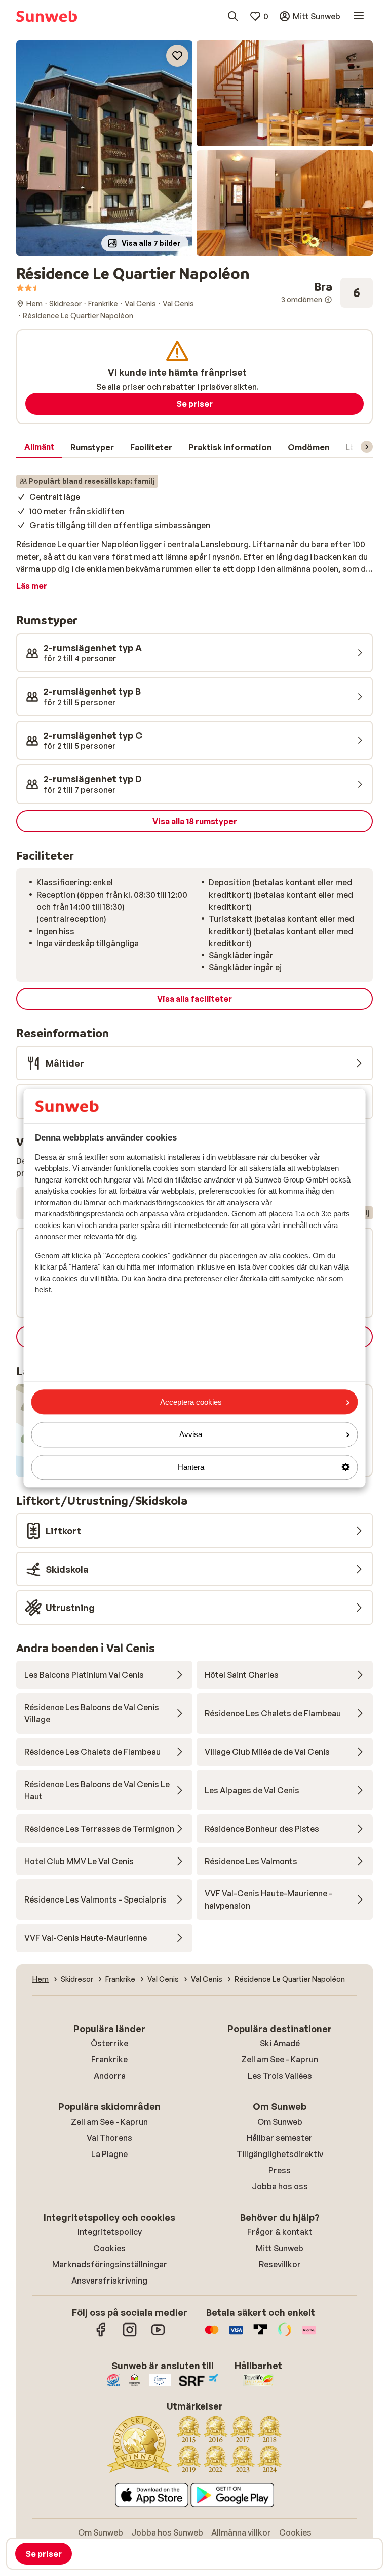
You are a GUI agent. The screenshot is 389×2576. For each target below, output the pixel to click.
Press (280, 2170)
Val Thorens (109, 2138)
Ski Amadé (280, 2043)
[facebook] (101, 2335)
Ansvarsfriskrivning (109, 2281)
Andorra (110, 2076)
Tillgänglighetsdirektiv (280, 2154)
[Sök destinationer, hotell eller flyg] (233, 16)
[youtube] (158, 2335)
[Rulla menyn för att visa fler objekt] (367, 447)
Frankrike (109, 2059)
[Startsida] (47, 16)
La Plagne (109, 2154)
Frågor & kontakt (280, 2232)
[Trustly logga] (260, 2335)
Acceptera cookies (191, 1402)
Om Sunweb (280, 2122)
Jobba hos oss (280, 2186)
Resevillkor (280, 2264)
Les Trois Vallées (280, 2076)
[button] (104, 148)
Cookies (109, 2248)
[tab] (39, 447)
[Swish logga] (285, 2335)
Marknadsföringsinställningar (110, 2264)
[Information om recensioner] (328, 300)
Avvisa (191, 1435)
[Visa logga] (236, 2335)
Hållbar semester (280, 2138)
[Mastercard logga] (212, 2335)
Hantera (191, 1467)
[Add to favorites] (177, 56)
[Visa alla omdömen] (327, 293)
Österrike (109, 2043)
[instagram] (130, 2335)
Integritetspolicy (110, 2232)
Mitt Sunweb (280, 2248)
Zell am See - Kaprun (280, 2059)
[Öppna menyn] (359, 16)
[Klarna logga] (309, 2335)
